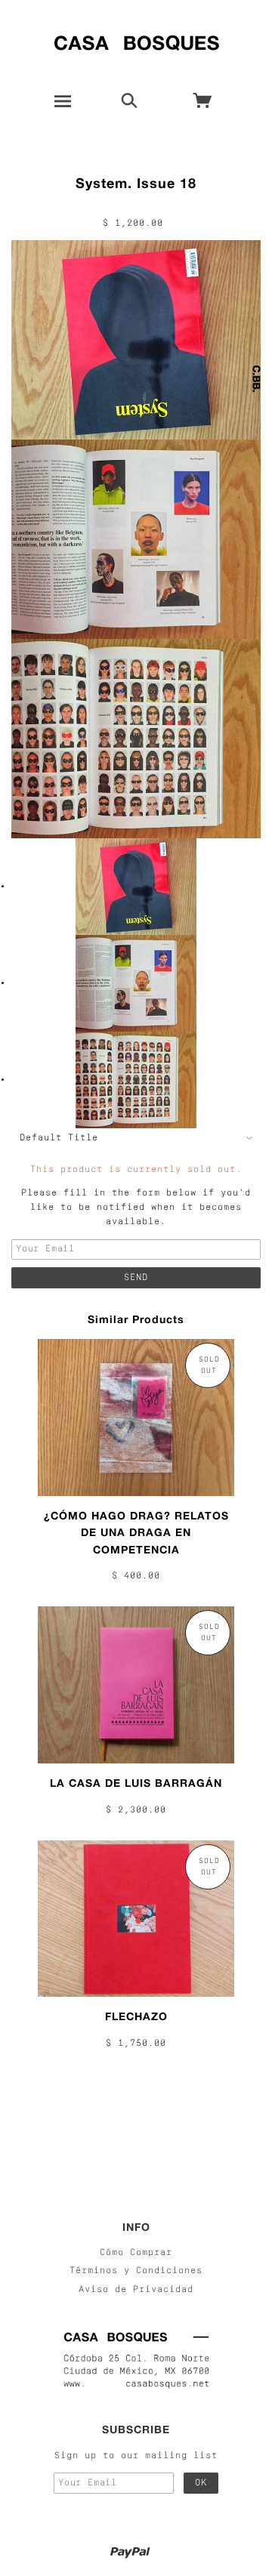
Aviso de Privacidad (136, 2290)
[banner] (136, 40)
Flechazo (136, 2016)
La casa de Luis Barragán (136, 1783)
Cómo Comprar (136, 2253)
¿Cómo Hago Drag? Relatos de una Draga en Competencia (136, 1532)
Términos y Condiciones (136, 2271)
